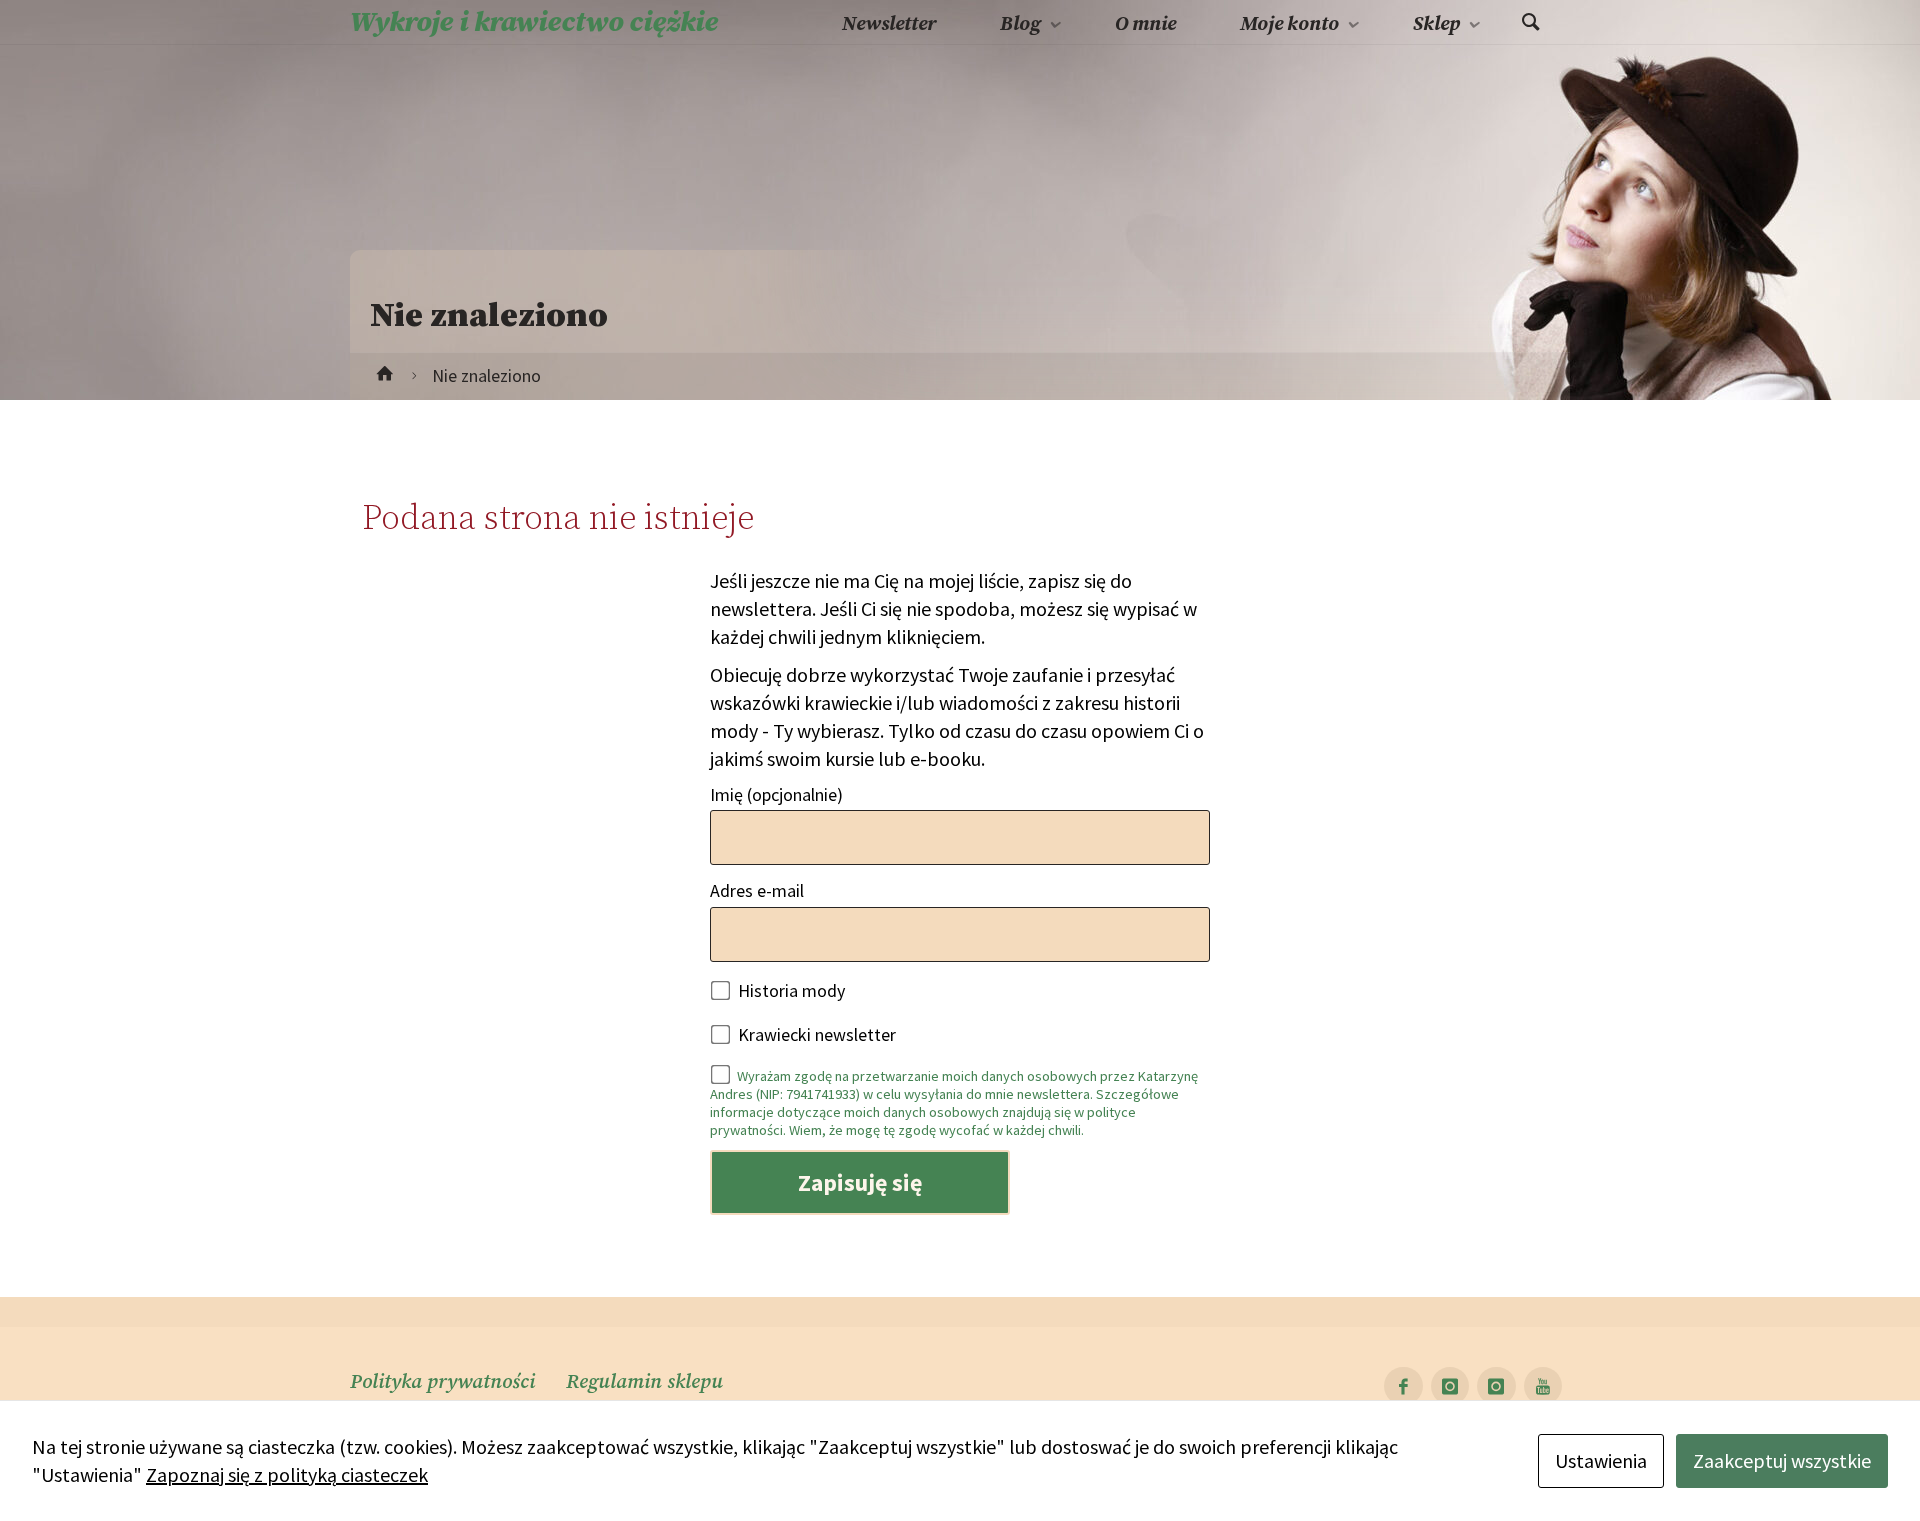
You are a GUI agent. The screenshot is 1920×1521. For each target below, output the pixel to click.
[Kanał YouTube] (1543, 1386)
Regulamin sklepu (644, 1382)
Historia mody (789, 990)
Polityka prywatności (442, 1382)
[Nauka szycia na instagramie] (1450, 1386)
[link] (1531, 23)
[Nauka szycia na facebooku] (1403, 1386)
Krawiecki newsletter (815, 1034)
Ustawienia (1601, 1460)
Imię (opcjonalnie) (776, 794)
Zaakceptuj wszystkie (1782, 1460)
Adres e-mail (757, 890)
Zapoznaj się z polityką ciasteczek (287, 1474)
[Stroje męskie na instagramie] (1496, 1386)
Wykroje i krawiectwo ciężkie (534, 22)
